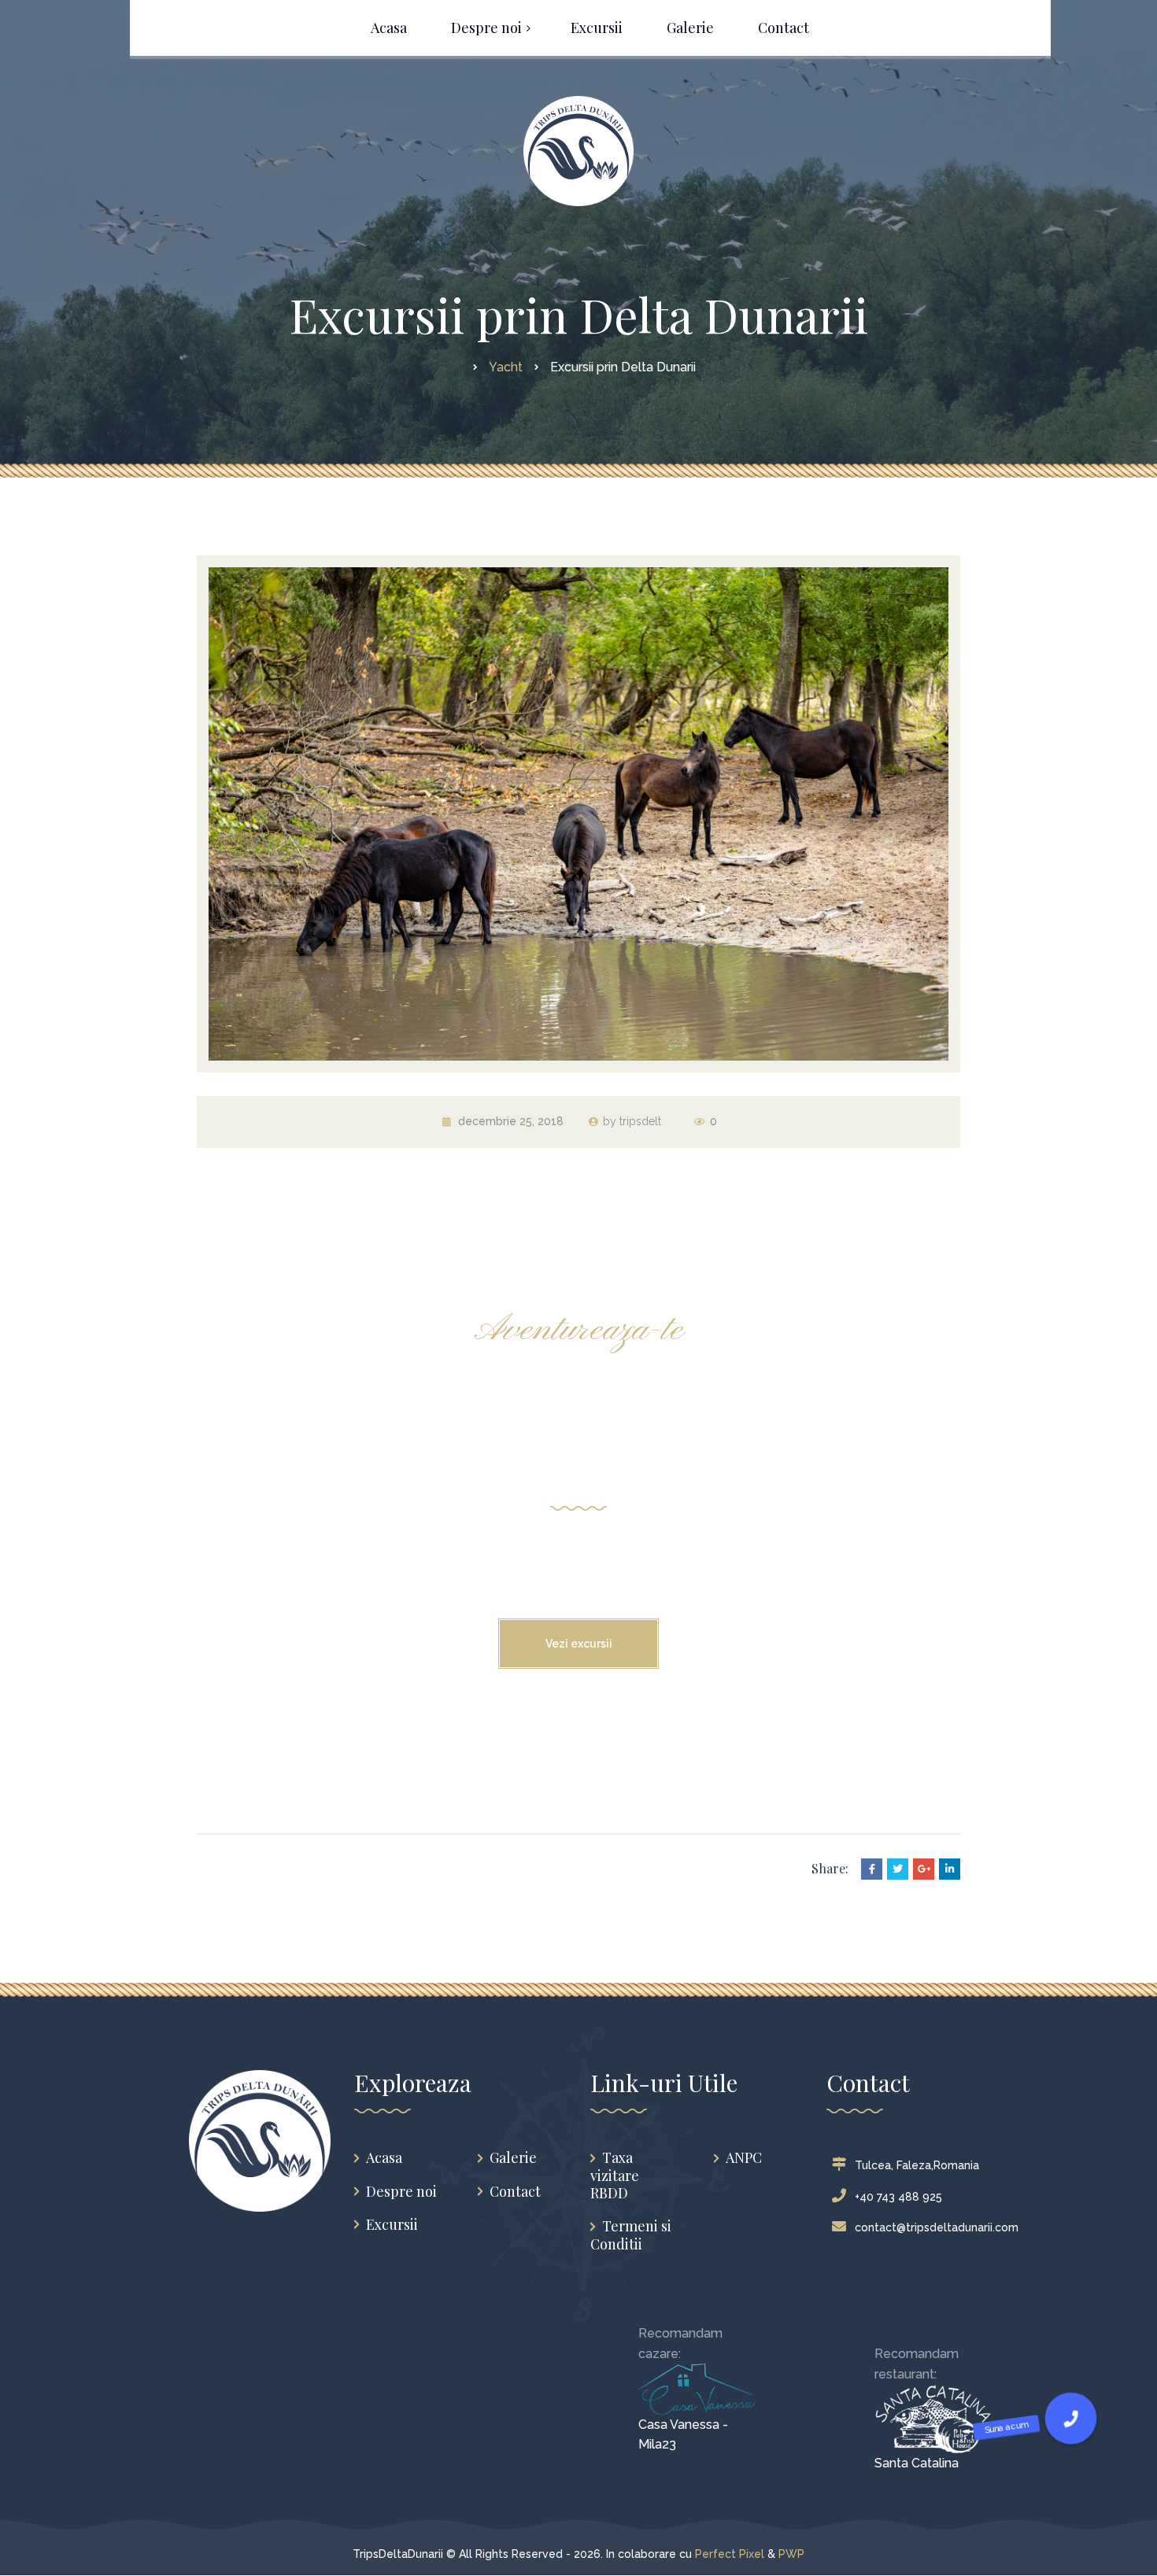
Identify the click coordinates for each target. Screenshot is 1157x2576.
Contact (515, 2192)
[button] (1071, 2418)
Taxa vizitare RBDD (615, 2176)
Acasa (384, 2158)
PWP (791, 2554)
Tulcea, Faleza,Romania (917, 2165)
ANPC (744, 2158)
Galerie (513, 2158)
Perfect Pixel (730, 2554)
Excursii (392, 2225)
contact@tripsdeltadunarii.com (937, 2227)
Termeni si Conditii (631, 2235)
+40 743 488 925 (898, 2197)
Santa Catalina (917, 2463)
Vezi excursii (579, 1644)
